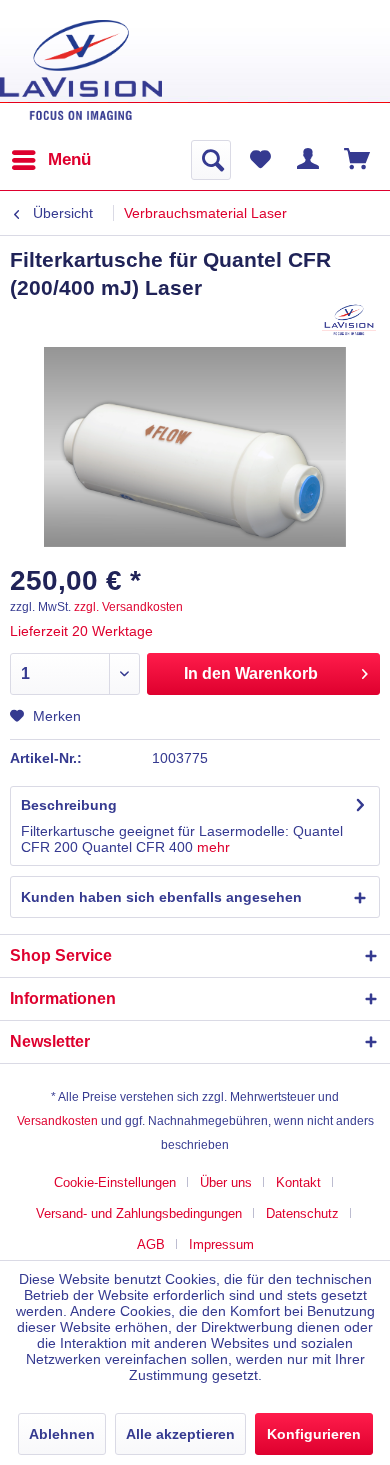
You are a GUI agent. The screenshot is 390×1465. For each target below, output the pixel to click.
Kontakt (298, 1182)
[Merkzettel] (260, 160)
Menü (69, 159)
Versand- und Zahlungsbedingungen (139, 1213)
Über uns (226, 1182)
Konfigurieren (314, 1434)
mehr (213, 847)
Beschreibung (69, 805)
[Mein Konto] (309, 160)
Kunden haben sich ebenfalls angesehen (161, 897)
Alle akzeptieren (180, 1434)
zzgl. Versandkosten (128, 607)
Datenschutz (302, 1213)
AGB (151, 1244)
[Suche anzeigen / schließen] (211, 160)
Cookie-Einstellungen (115, 1182)
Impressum (221, 1244)
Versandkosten (57, 1121)
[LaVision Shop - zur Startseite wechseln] (81, 70)
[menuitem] (50, 160)
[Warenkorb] (358, 160)
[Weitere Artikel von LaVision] (349, 319)
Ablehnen (62, 1434)
